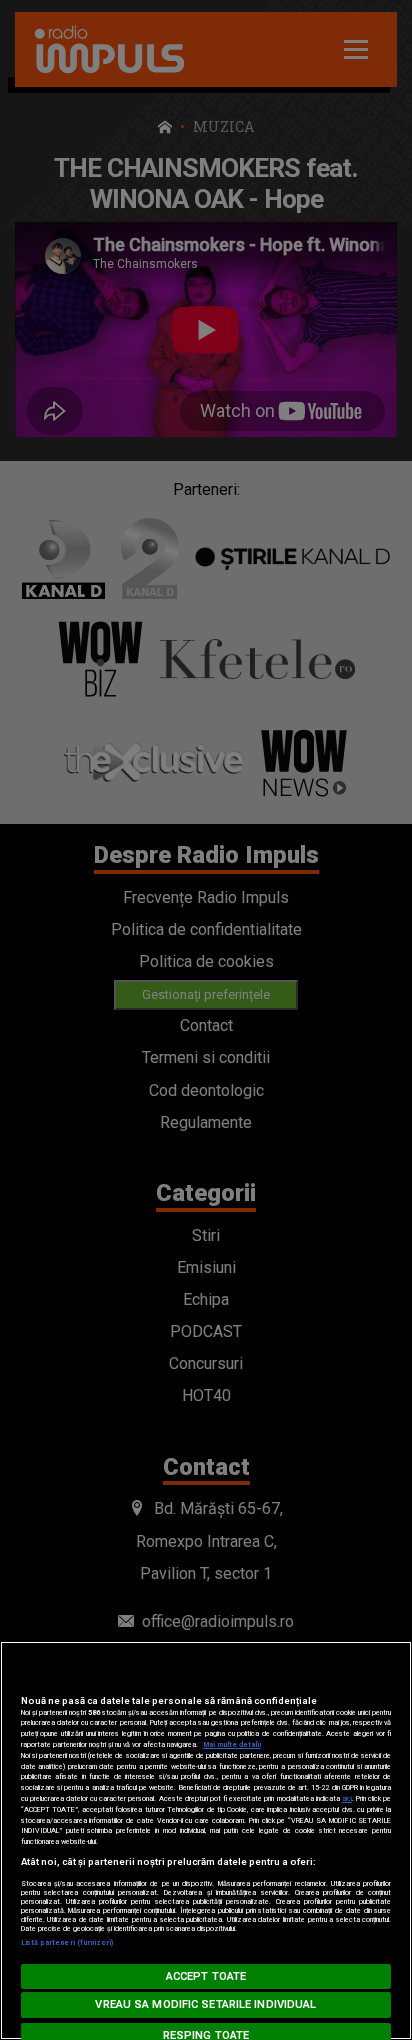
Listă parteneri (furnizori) (67, 1942)
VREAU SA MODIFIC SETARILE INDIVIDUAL (205, 2004)
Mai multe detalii (232, 1744)
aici (347, 1798)
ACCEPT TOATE (206, 1976)
